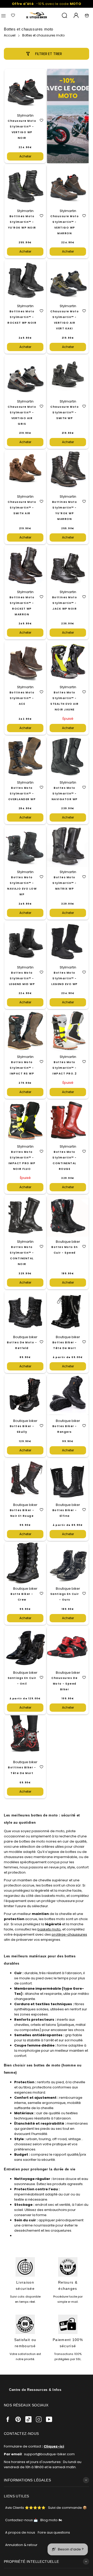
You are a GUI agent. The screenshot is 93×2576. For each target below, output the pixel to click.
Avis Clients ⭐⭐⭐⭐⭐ (25, 2508)
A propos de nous (20, 2532)
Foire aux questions (54, 2532)
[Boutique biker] (37, 15)
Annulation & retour (21, 2545)
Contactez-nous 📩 (21, 2520)
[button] (41, 120)
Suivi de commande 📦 (67, 2508)
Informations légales (27, 2480)
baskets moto (49, 1929)
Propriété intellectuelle (32, 2562)
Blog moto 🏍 (51, 2520)
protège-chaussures (69, 1934)
